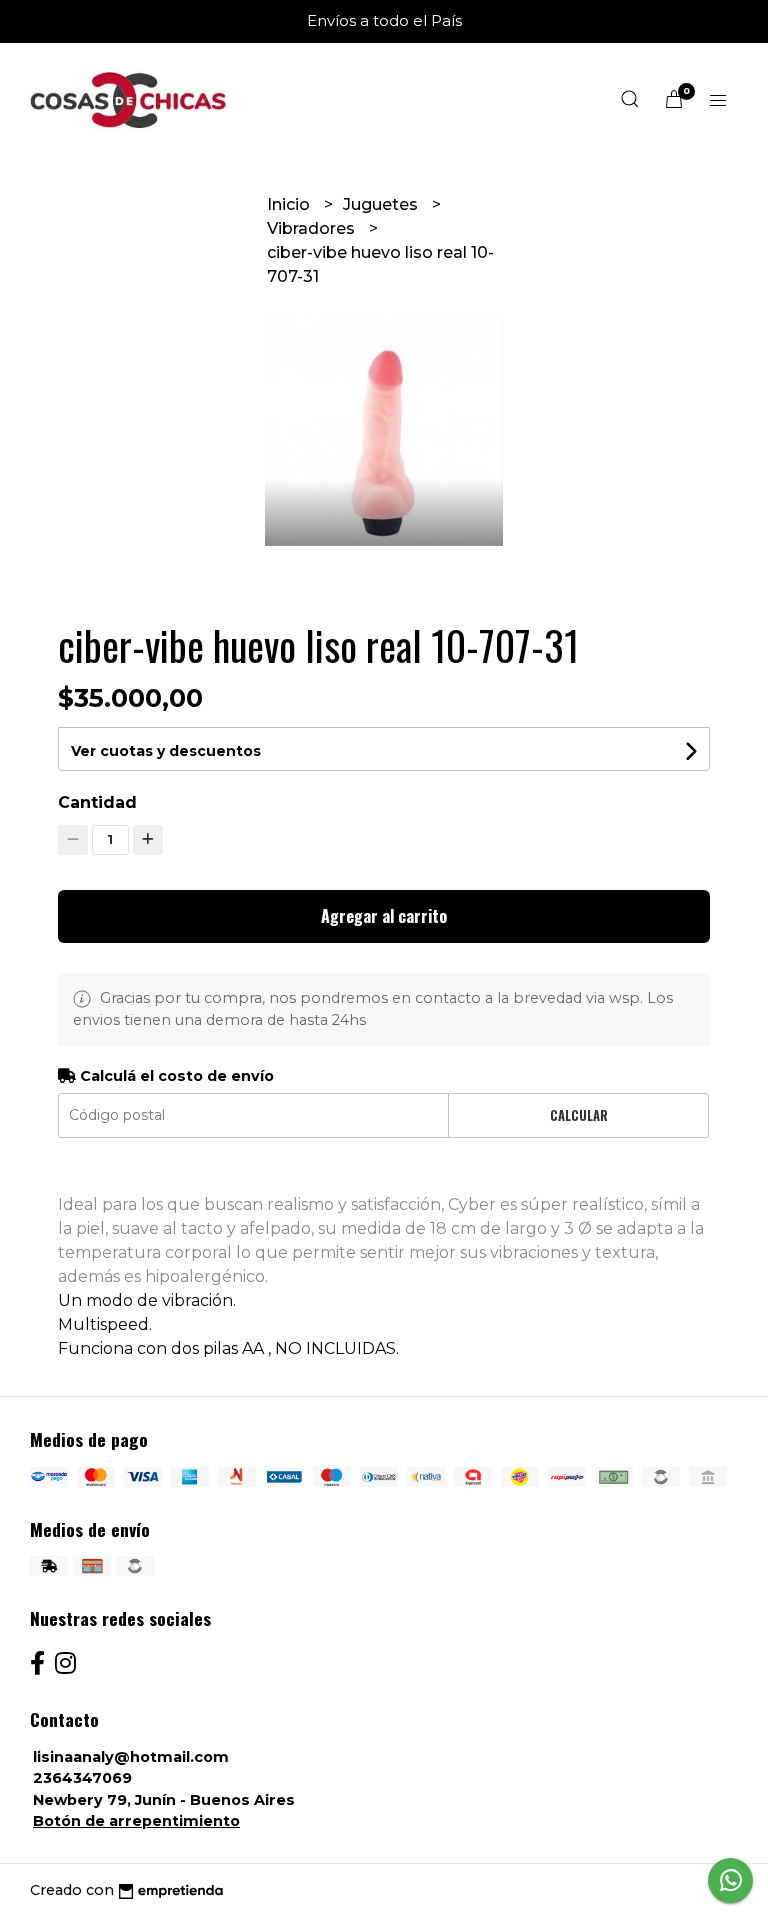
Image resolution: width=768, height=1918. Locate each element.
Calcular (579, 1115)
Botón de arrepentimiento (136, 1821)
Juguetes (382, 204)
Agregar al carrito (384, 916)
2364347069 (82, 1778)
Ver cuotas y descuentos (166, 751)
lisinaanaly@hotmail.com (131, 1757)
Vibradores (313, 228)
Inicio (290, 204)
